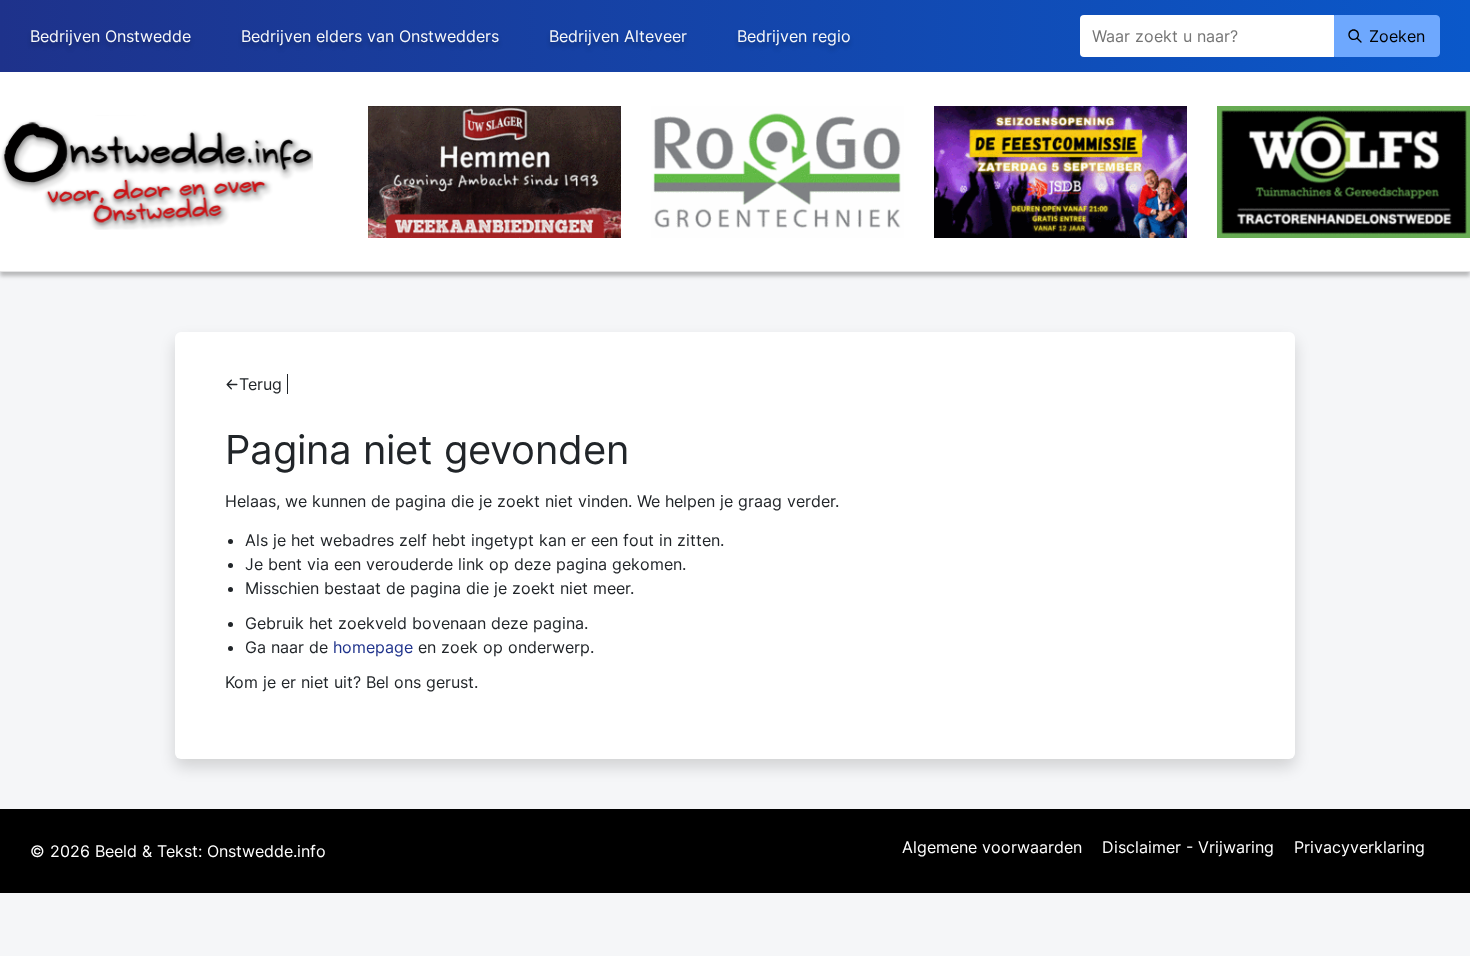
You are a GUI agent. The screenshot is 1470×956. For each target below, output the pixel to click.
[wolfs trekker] (1343, 170)
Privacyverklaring (1359, 848)
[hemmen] (494, 170)
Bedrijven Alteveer (618, 36)
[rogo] (777, 170)
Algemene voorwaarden (992, 848)
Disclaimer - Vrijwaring (1188, 848)
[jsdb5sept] (1060, 170)
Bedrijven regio (794, 36)
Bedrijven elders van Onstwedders (370, 36)
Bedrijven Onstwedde (110, 36)
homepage (373, 647)
